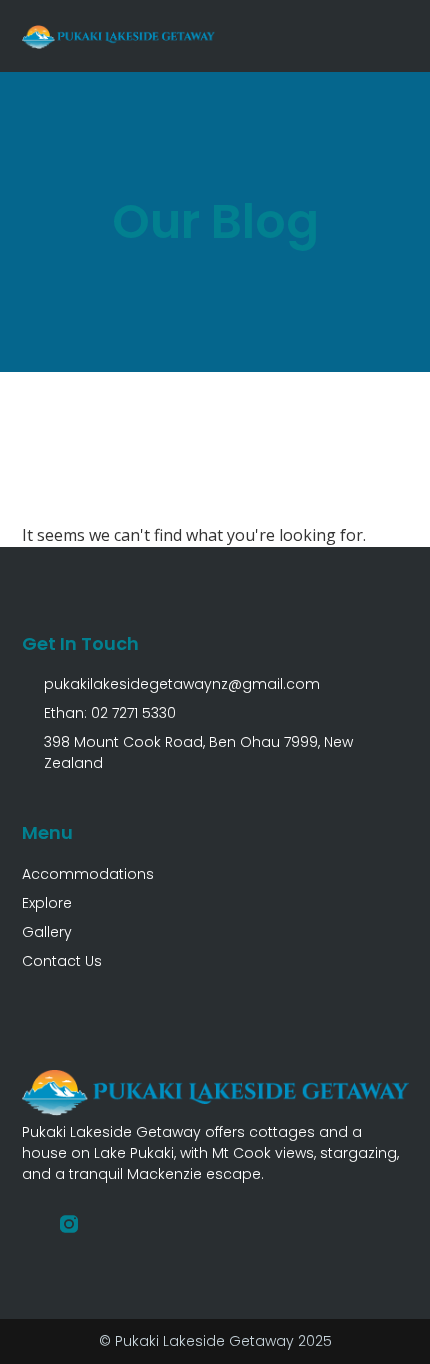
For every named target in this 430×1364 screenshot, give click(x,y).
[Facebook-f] (31, 1224)
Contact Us (62, 961)
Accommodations (88, 874)
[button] (396, 36)
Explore (47, 903)
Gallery (47, 932)
